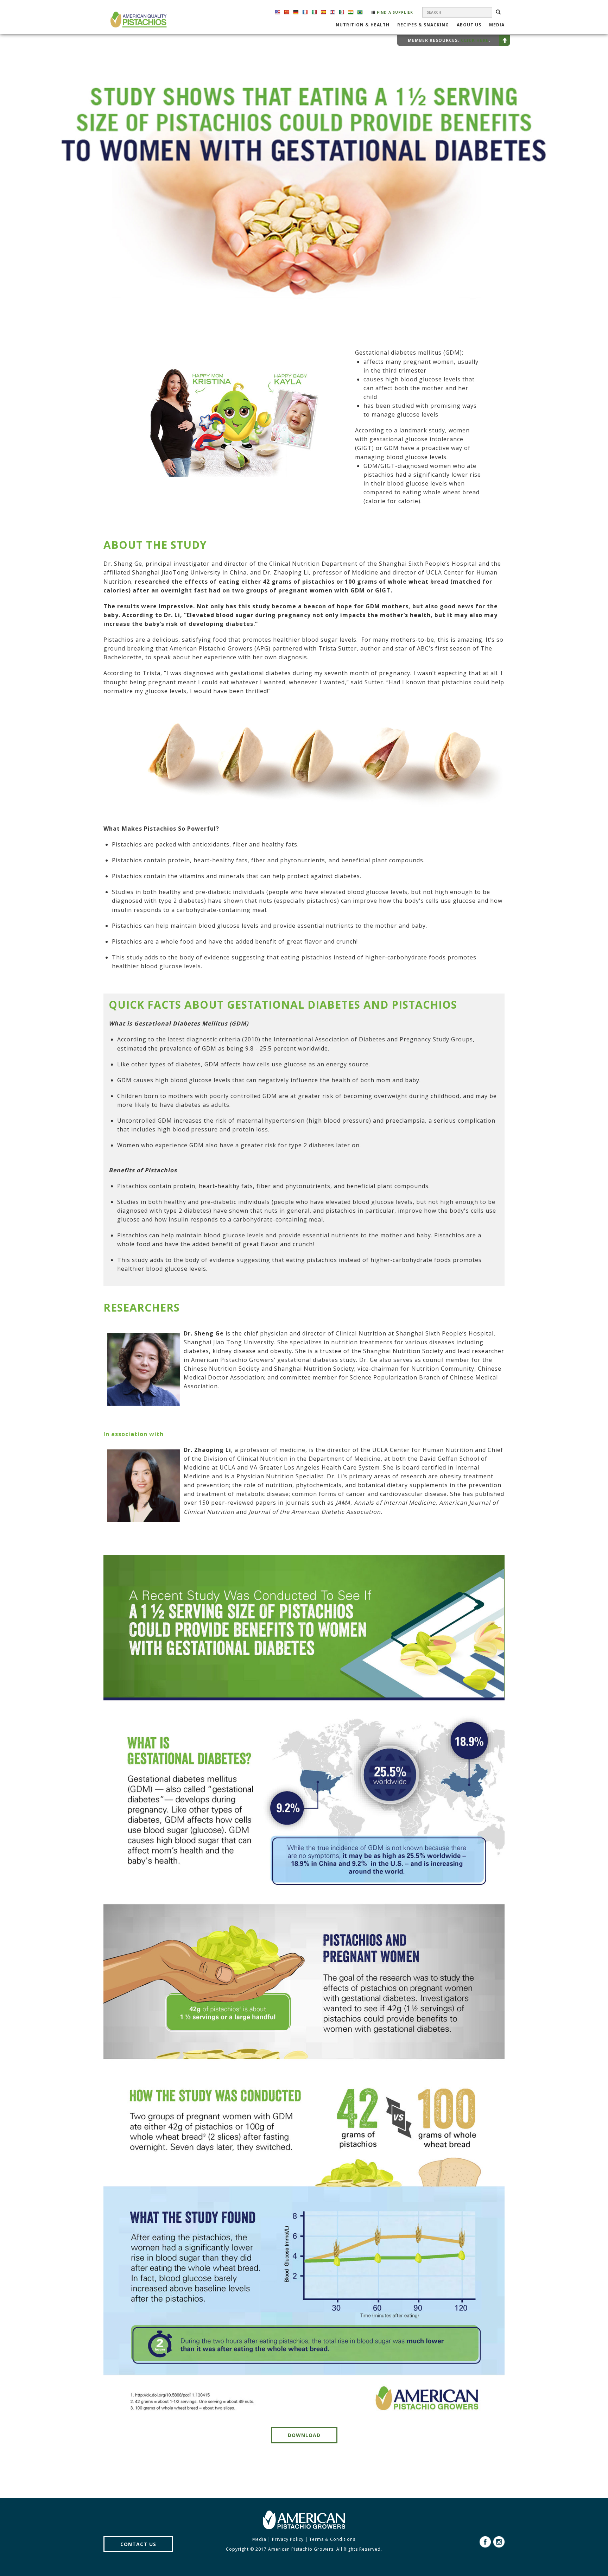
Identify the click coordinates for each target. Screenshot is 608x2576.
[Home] (138, 20)
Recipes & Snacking (423, 25)
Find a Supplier (394, 12)
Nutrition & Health (363, 25)
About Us (469, 25)
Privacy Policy (288, 2539)
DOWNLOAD (304, 2435)
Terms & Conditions (332, 2539)
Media (497, 25)
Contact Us (138, 2544)
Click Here (475, 40)
